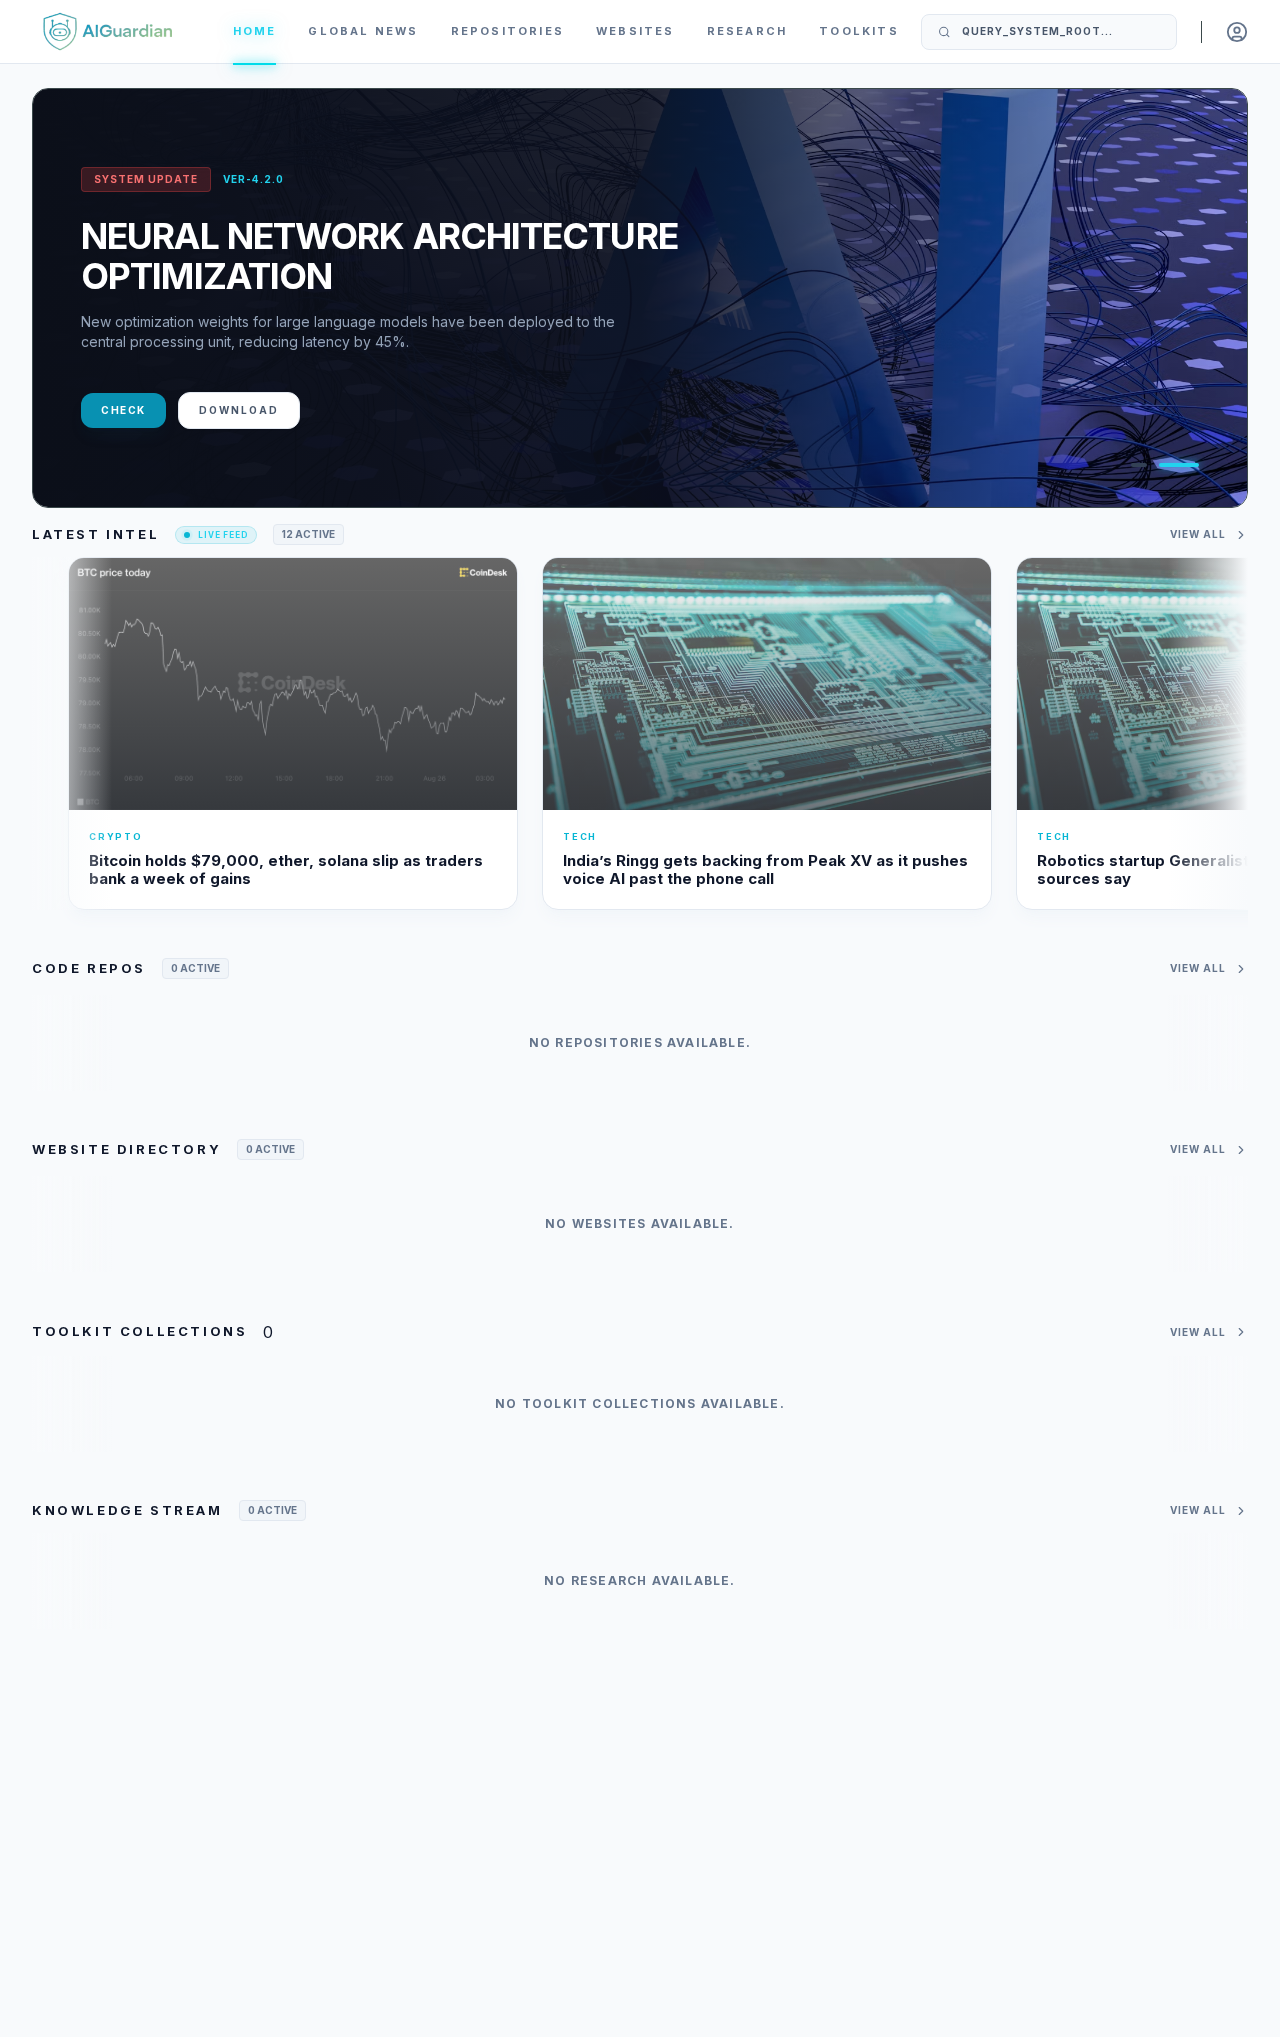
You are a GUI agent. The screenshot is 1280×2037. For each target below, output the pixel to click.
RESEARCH (747, 31)
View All (1198, 534)
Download (239, 410)
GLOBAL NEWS (363, 31)
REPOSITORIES (507, 31)
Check (123, 410)
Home (255, 31)
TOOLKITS (859, 31)
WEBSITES (635, 31)
